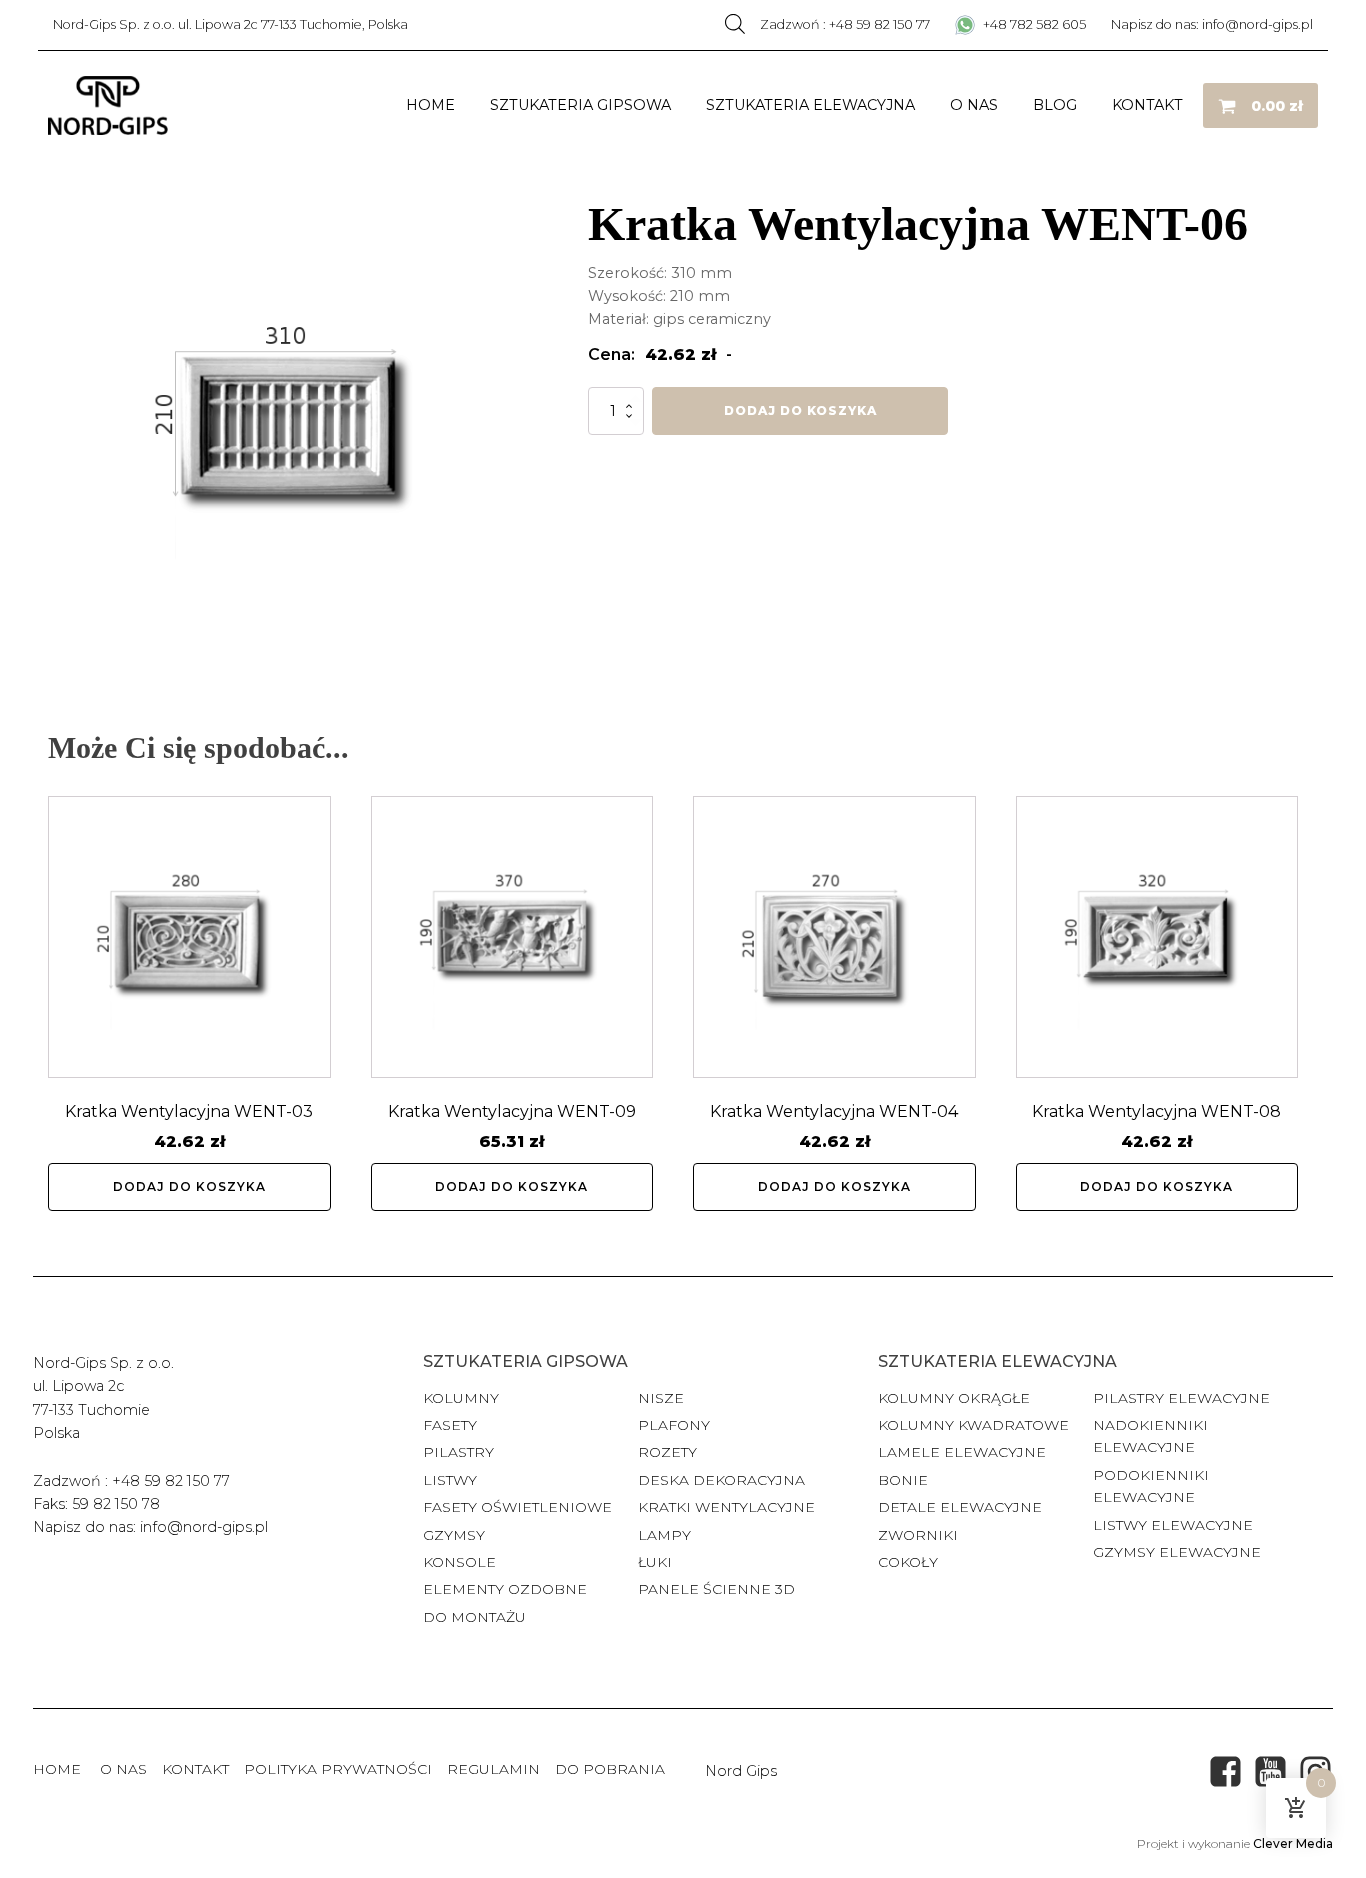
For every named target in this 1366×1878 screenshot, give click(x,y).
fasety (450, 1425)
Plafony (674, 1425)
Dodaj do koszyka (800, 410)
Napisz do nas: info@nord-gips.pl (1212, 24)
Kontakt (1147, 105)
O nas (974, 105)
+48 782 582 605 (1033, 24)
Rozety (667, 1452)
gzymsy (454, 1535)
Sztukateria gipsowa (580, 105)
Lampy (664, 1535)
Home (430, 105)
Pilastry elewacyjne (1181, 1398)
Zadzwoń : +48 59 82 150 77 (845, 24)
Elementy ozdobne (505, 1589)
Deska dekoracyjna (721, 1480)
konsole (459, 1562)
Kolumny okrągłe (954, 1398)
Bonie (905, 1480)
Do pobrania (610, 1769)
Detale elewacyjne (960, 1507)
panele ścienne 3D (716, 1589)
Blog (1055, 105)
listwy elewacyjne (1173, 1525)
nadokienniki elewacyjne (1150, 1436)
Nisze (661, 1398)
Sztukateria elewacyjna (810, 105)
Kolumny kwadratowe (973, 1425)
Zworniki (918, 1535)
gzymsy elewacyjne (1177, 1552)
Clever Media (1293, 1843)
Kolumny (461, 1398)
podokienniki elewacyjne (1151, 1486)
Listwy (450, 1480)
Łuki (655, 1562)
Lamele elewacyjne (962, 1452)
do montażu (474, 1617)
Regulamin (493, 1769)
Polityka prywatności (338, 1769)
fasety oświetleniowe (517, 1507)
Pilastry (458, 1452)
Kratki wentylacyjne (726, 1507)
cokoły (908, 1562)
